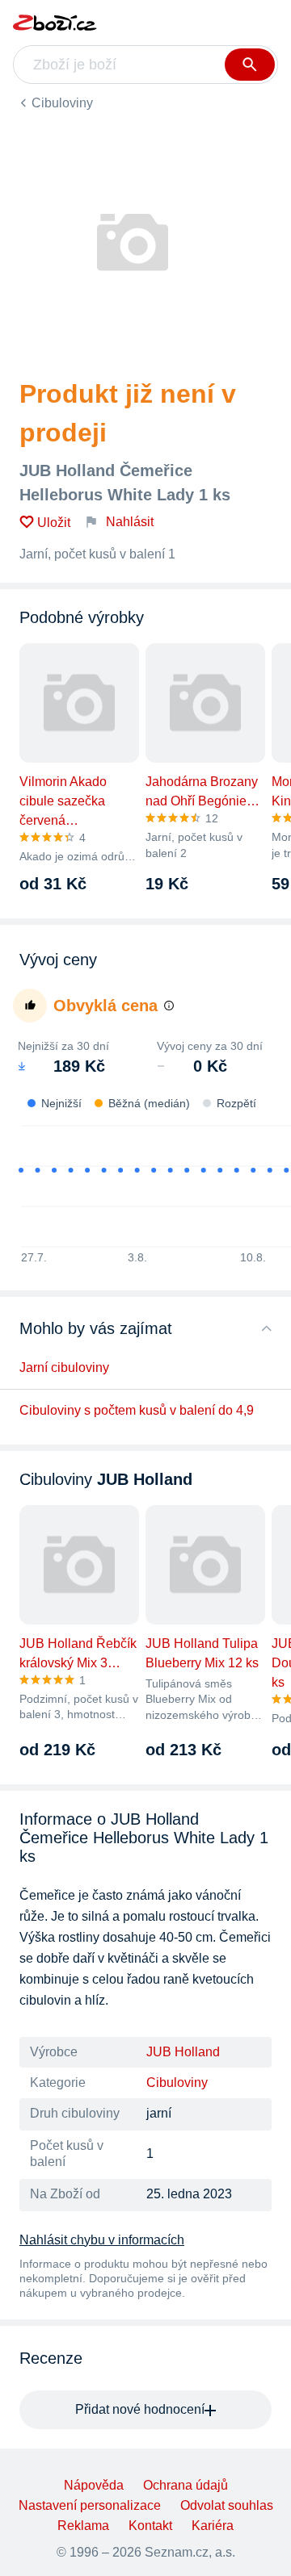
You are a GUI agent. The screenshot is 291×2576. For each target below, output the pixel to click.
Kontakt (150, 2526)
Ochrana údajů (186, 2485)
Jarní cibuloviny (64, 1367)
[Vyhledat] (250, 65)
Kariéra (213, 2526)
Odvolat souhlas (227, 2505)
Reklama (83, 2526)
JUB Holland (183, 2052)
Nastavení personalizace (90, 2505)
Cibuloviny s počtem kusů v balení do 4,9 (137, 1410)
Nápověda (94, 2485)
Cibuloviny (62, 103)
